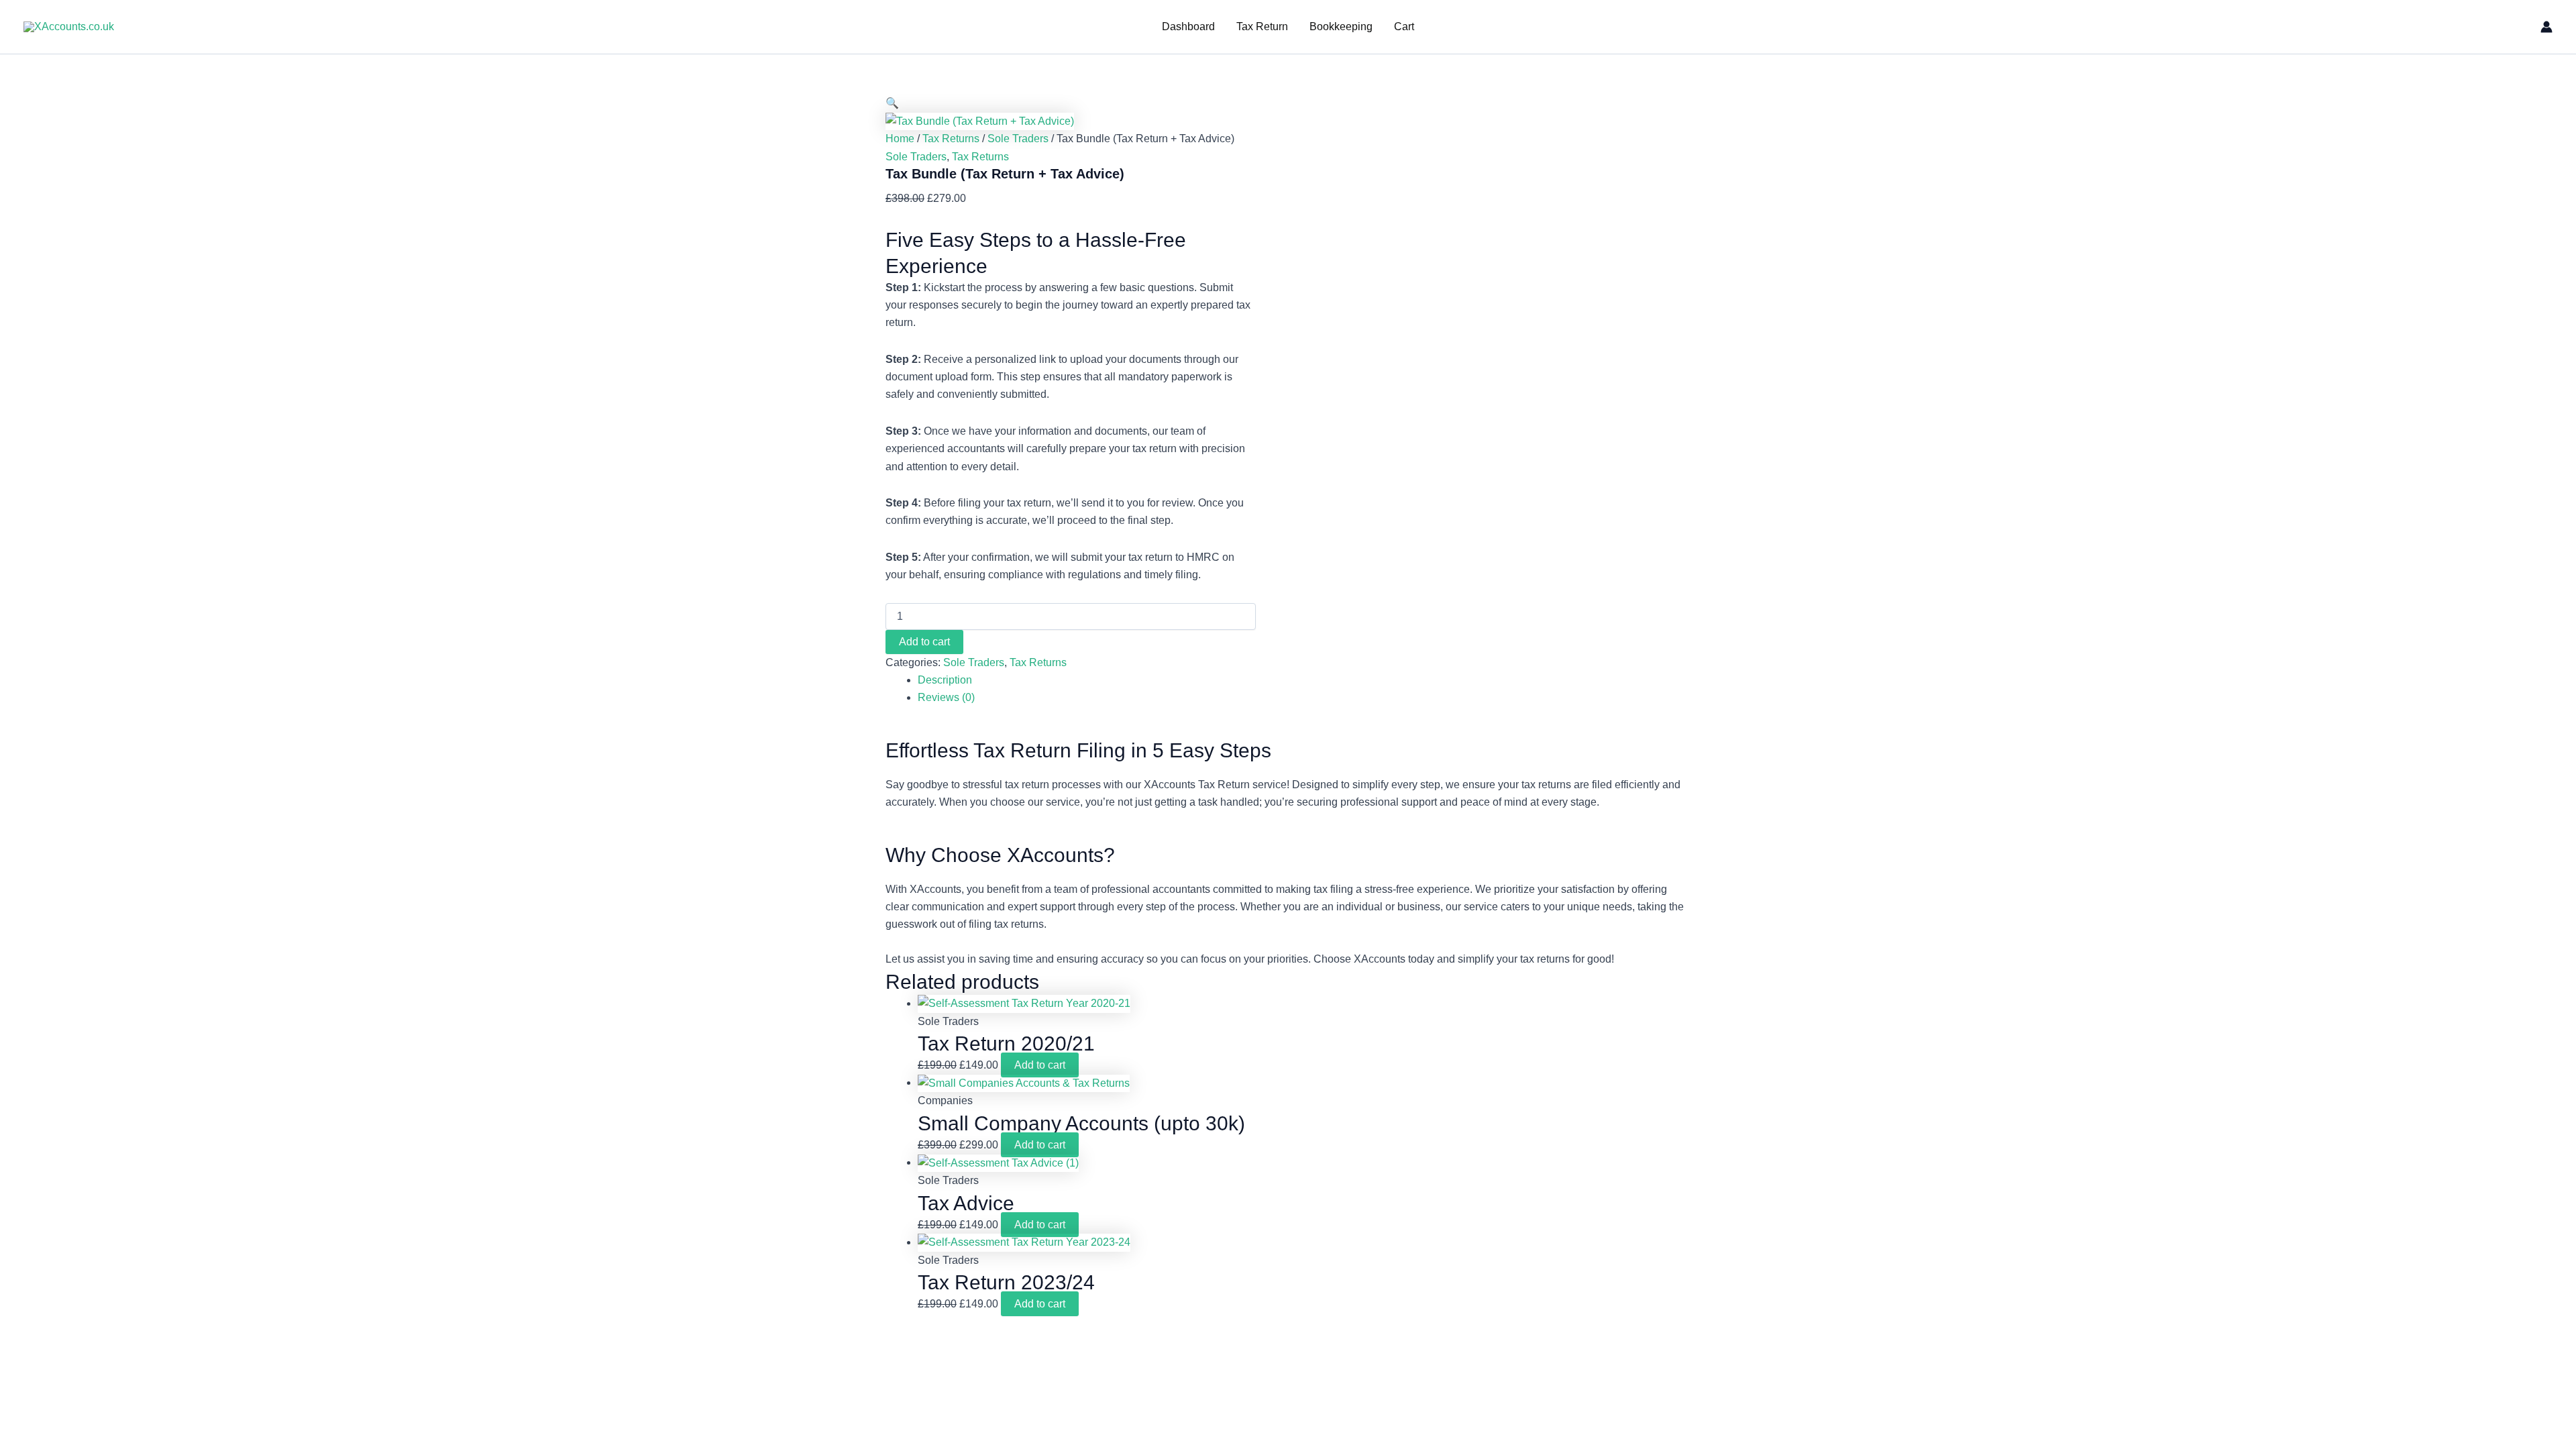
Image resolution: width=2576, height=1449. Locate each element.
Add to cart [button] (1040, 1065)
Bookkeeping (1341, 26)
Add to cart (924, 642)
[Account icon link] (2546, 27)
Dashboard (1188, 26)
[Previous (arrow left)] (23, 724)
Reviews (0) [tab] (946, 697)
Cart (1404, 26)
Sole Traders (1018, 139)
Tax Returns (951, 139)
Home (900, 139)
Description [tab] (945, 680)
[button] (892, 103)
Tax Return (1262, 26)
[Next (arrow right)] (2553, 724)
